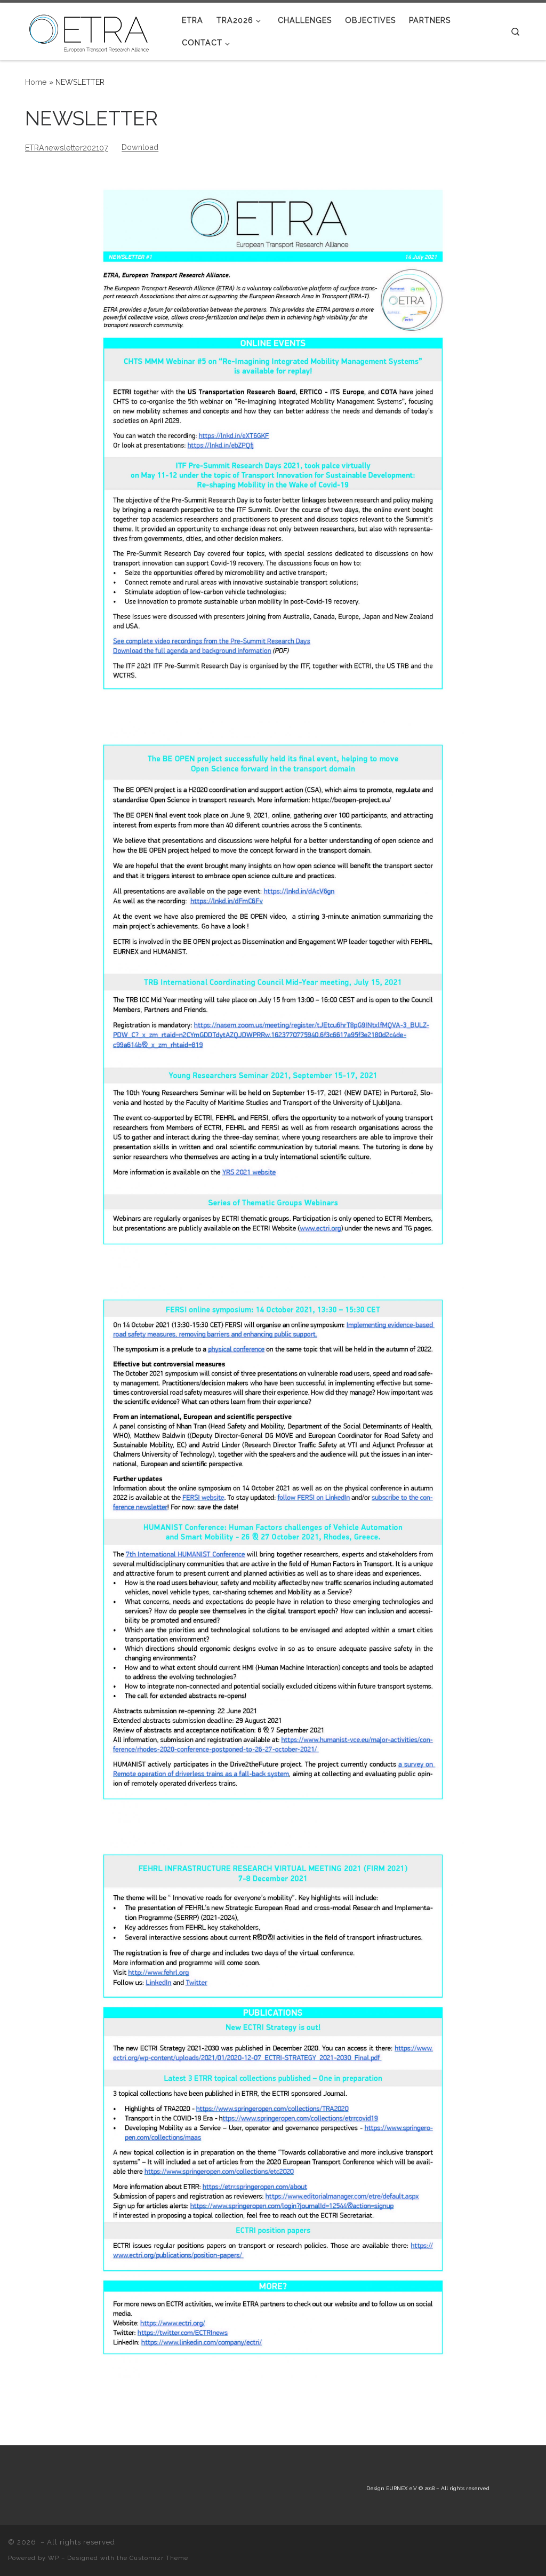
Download (140, 148)
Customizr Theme (159, 2558)
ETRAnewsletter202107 (67, 148)
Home (36, 82)
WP (54, 2558)
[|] (92, 30)
